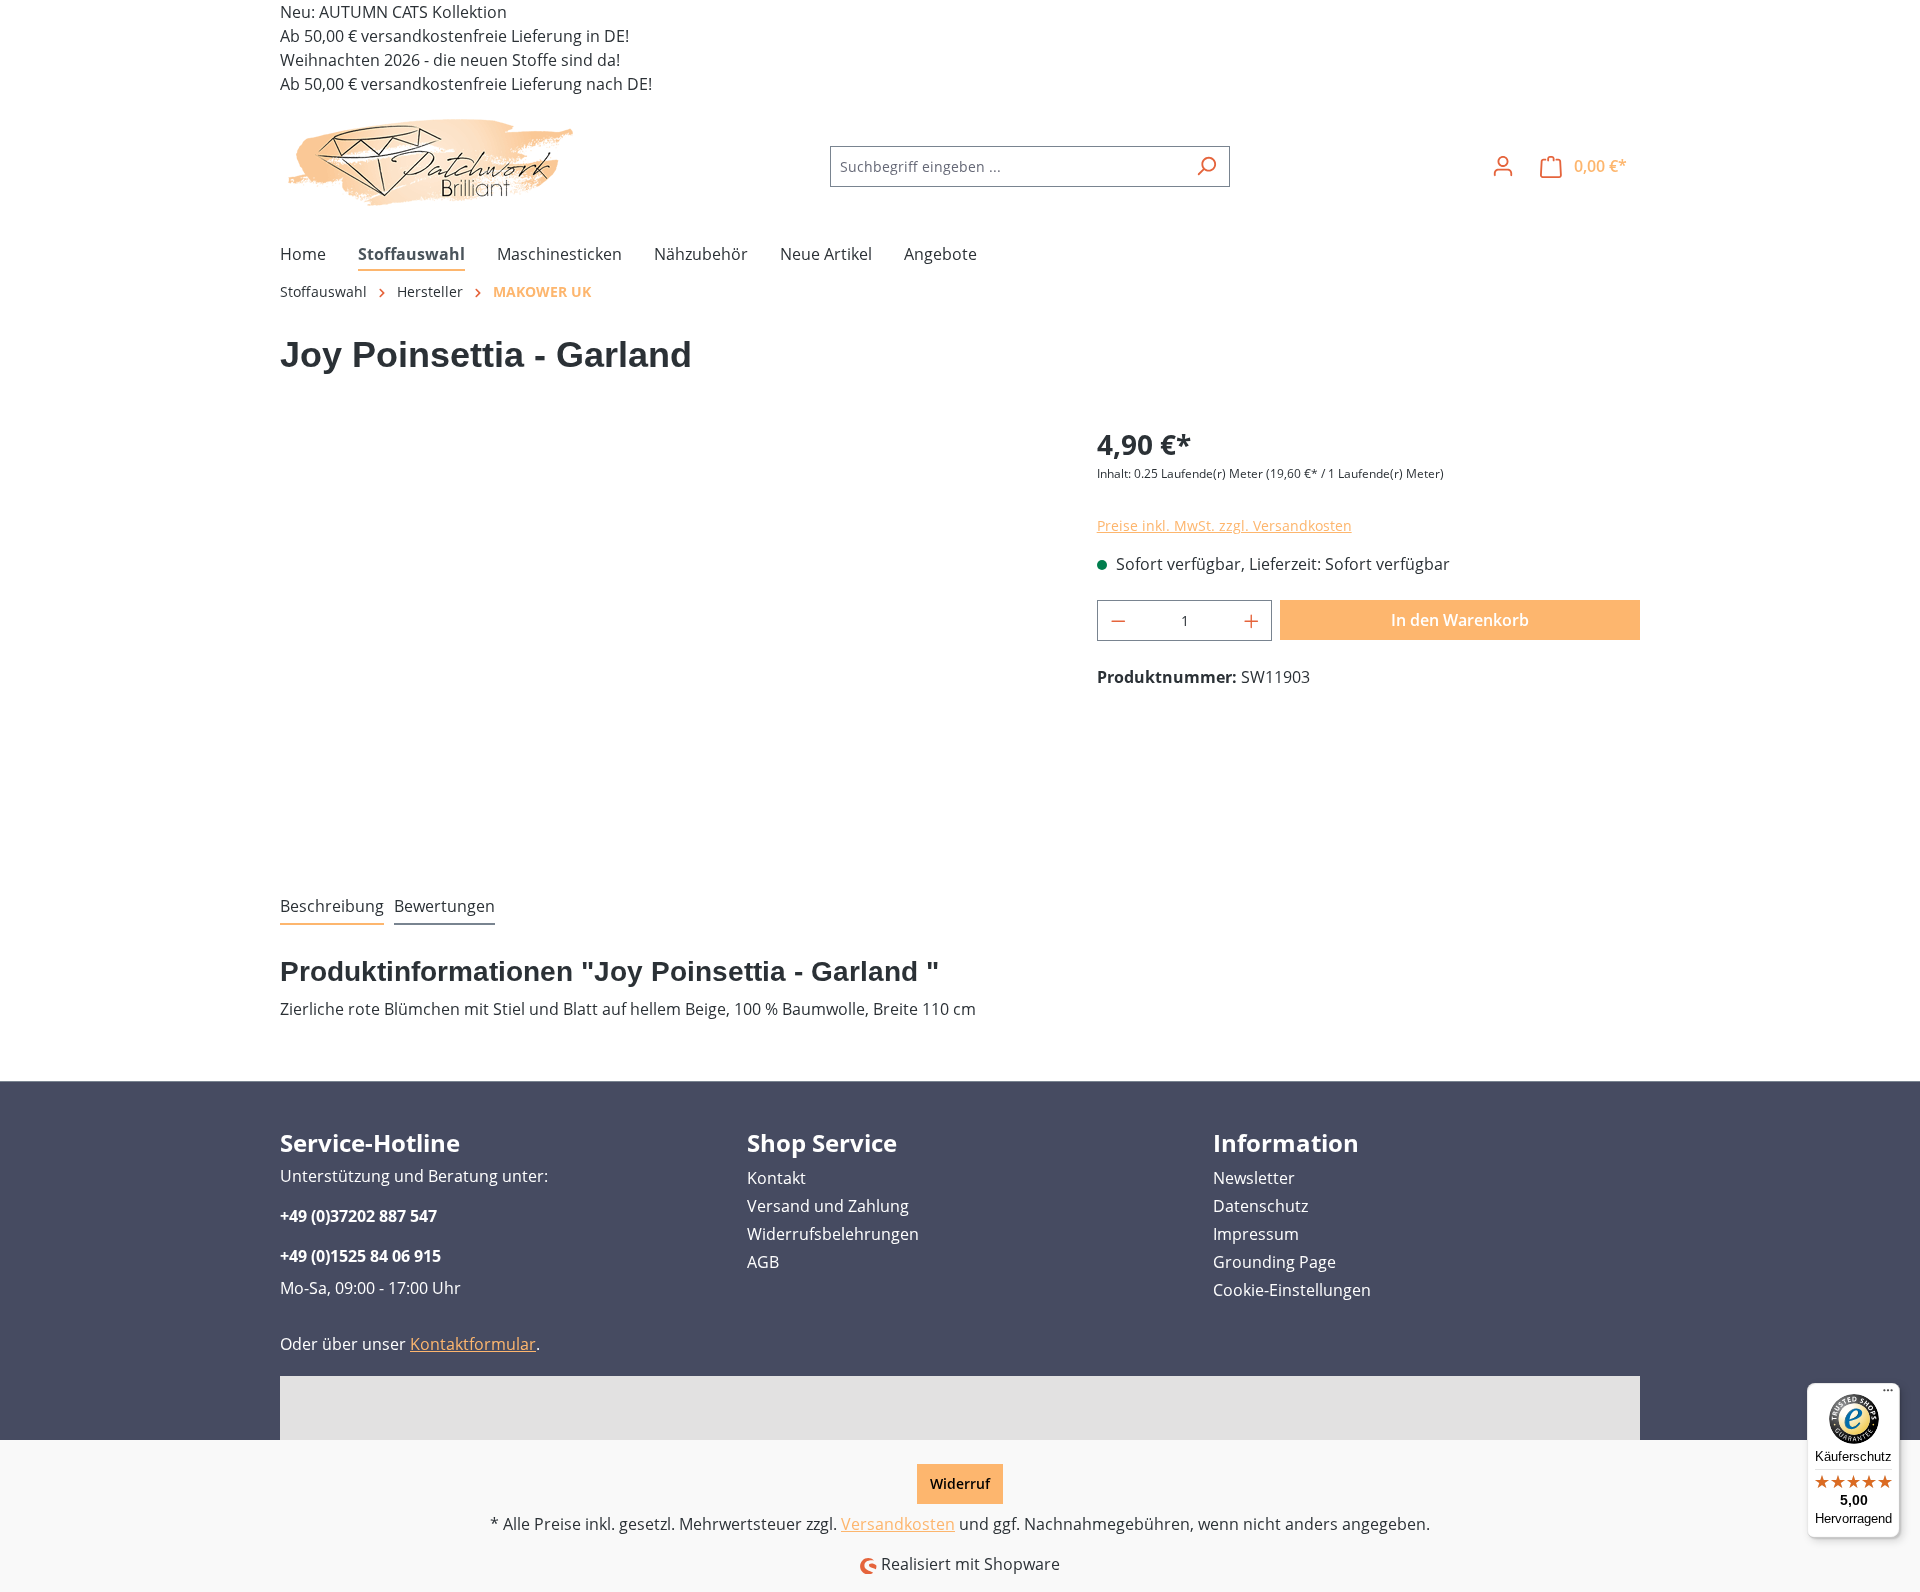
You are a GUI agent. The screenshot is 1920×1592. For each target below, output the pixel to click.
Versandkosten (898, 1524)
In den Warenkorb (1460, 620)
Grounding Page (1274, 1262)
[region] (668, 638)
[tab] (332, 907)
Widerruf (960, 1483)
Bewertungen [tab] (444, 906)
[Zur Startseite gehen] (430, 162)
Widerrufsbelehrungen (833, 1234)
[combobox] (1007, 166)
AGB (763, 1262)
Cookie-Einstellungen (1292, 1290)
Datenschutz (1260, 1206)
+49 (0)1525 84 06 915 (360, 1256)
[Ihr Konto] (1503, 166)
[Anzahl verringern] (1118, 620)
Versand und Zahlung (828, 1206)
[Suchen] (1206, 166)
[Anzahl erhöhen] (1252, 620)
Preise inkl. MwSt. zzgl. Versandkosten (1224, 525)
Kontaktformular (473, 1344)
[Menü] (1888, 1395)
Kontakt (776, 1178)
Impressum (1256, 1234)
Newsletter (1254, 1178)
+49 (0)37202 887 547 (358, 1216)
